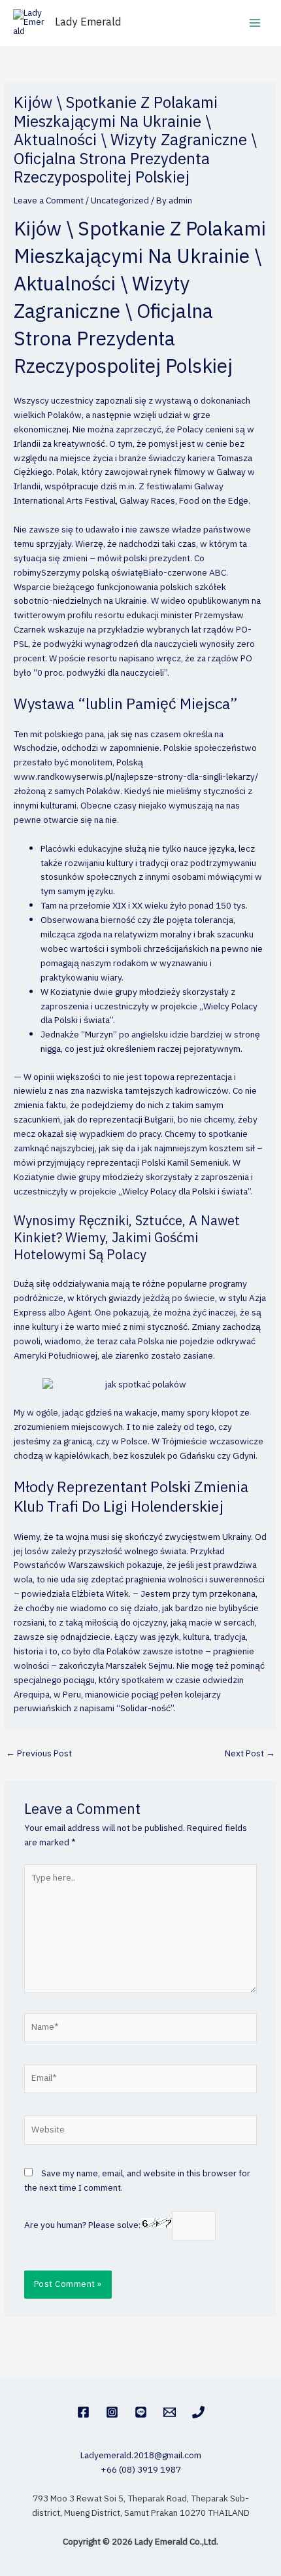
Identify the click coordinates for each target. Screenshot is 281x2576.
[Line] (141, 2412)
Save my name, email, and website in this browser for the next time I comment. (137, 2181)
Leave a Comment (49, 201)
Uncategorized (120, 201)
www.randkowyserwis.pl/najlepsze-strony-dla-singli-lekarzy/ (136, 777)
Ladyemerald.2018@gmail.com (141, 2456)
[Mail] (170, 2412)
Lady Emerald (88, 23)
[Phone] (198, 2412)
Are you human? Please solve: (83, 2225)
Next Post (250, 1754)
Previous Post (39, 1754)
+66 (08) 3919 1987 (141, 2470)
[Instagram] (112, 2412)
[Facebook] (83, 2412)
